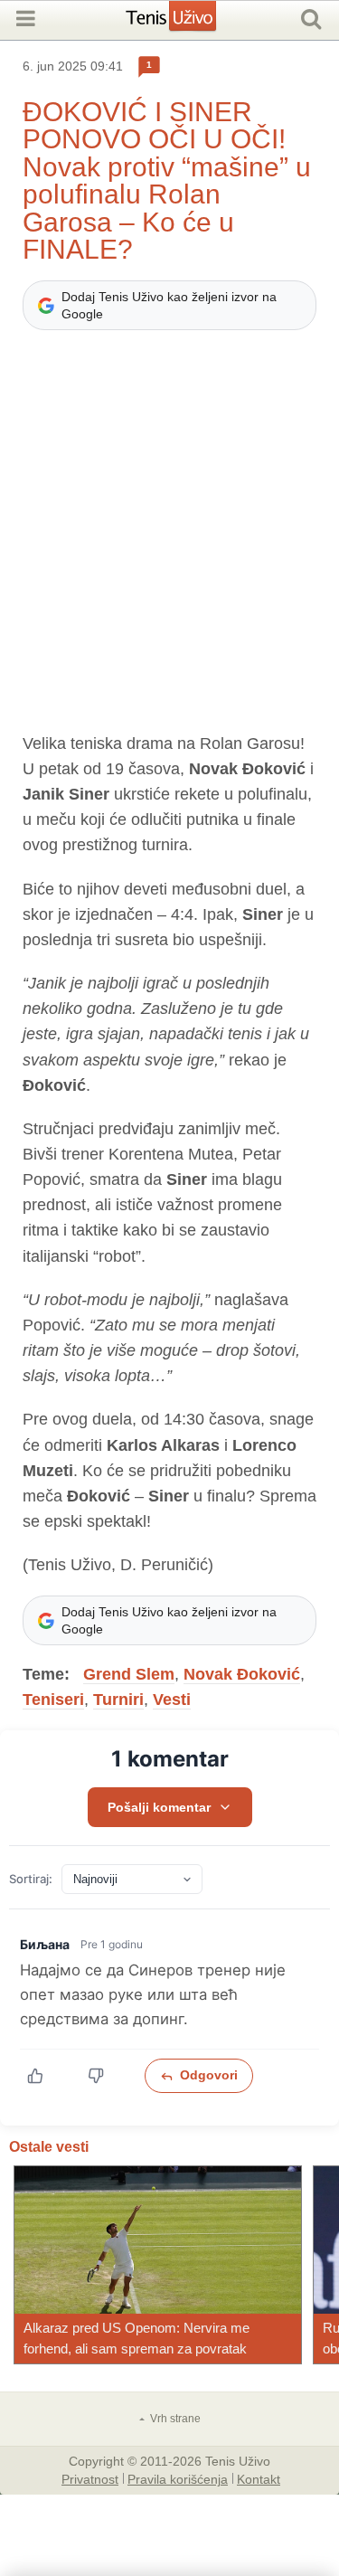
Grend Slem (129, 1674)
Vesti (172, 1700)
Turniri (118, 1700)
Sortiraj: (31, 1879)
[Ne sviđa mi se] (105, 2076)
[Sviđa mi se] (45, 2076)
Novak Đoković (242, 1674)
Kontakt (259, 2478)
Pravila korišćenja (178, 2478)
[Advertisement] (169, 540)
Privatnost (90, 2478)
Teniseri (53, 1700)
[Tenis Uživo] (189, 23)
